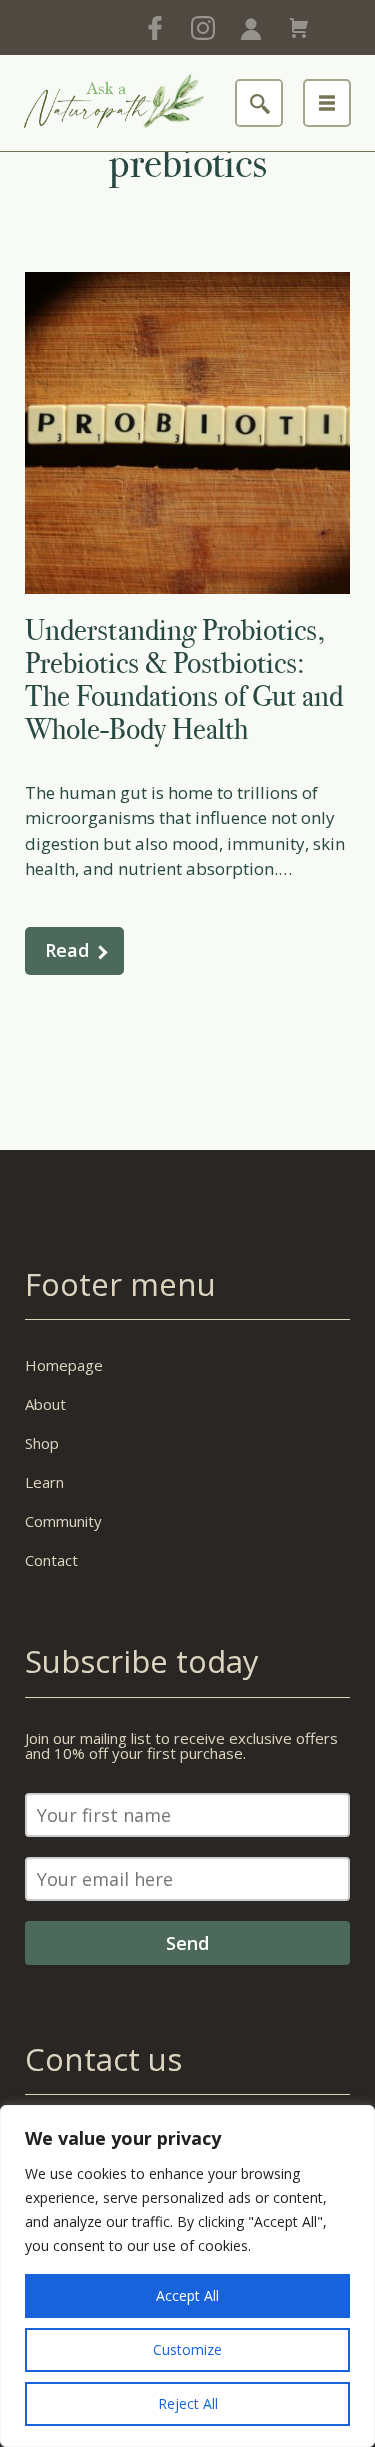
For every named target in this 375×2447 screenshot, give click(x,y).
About (45, 1404)
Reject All (188, 2403)
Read (67, 950)
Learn (44, 1482)
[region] (187, 2276)
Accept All (187, 2295)
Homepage (64, 1365)
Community (63, 1521)
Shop (42, 1443)
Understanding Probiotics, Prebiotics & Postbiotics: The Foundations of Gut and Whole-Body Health (184, 679)
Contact (51, 1560)
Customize (187, 2349)
